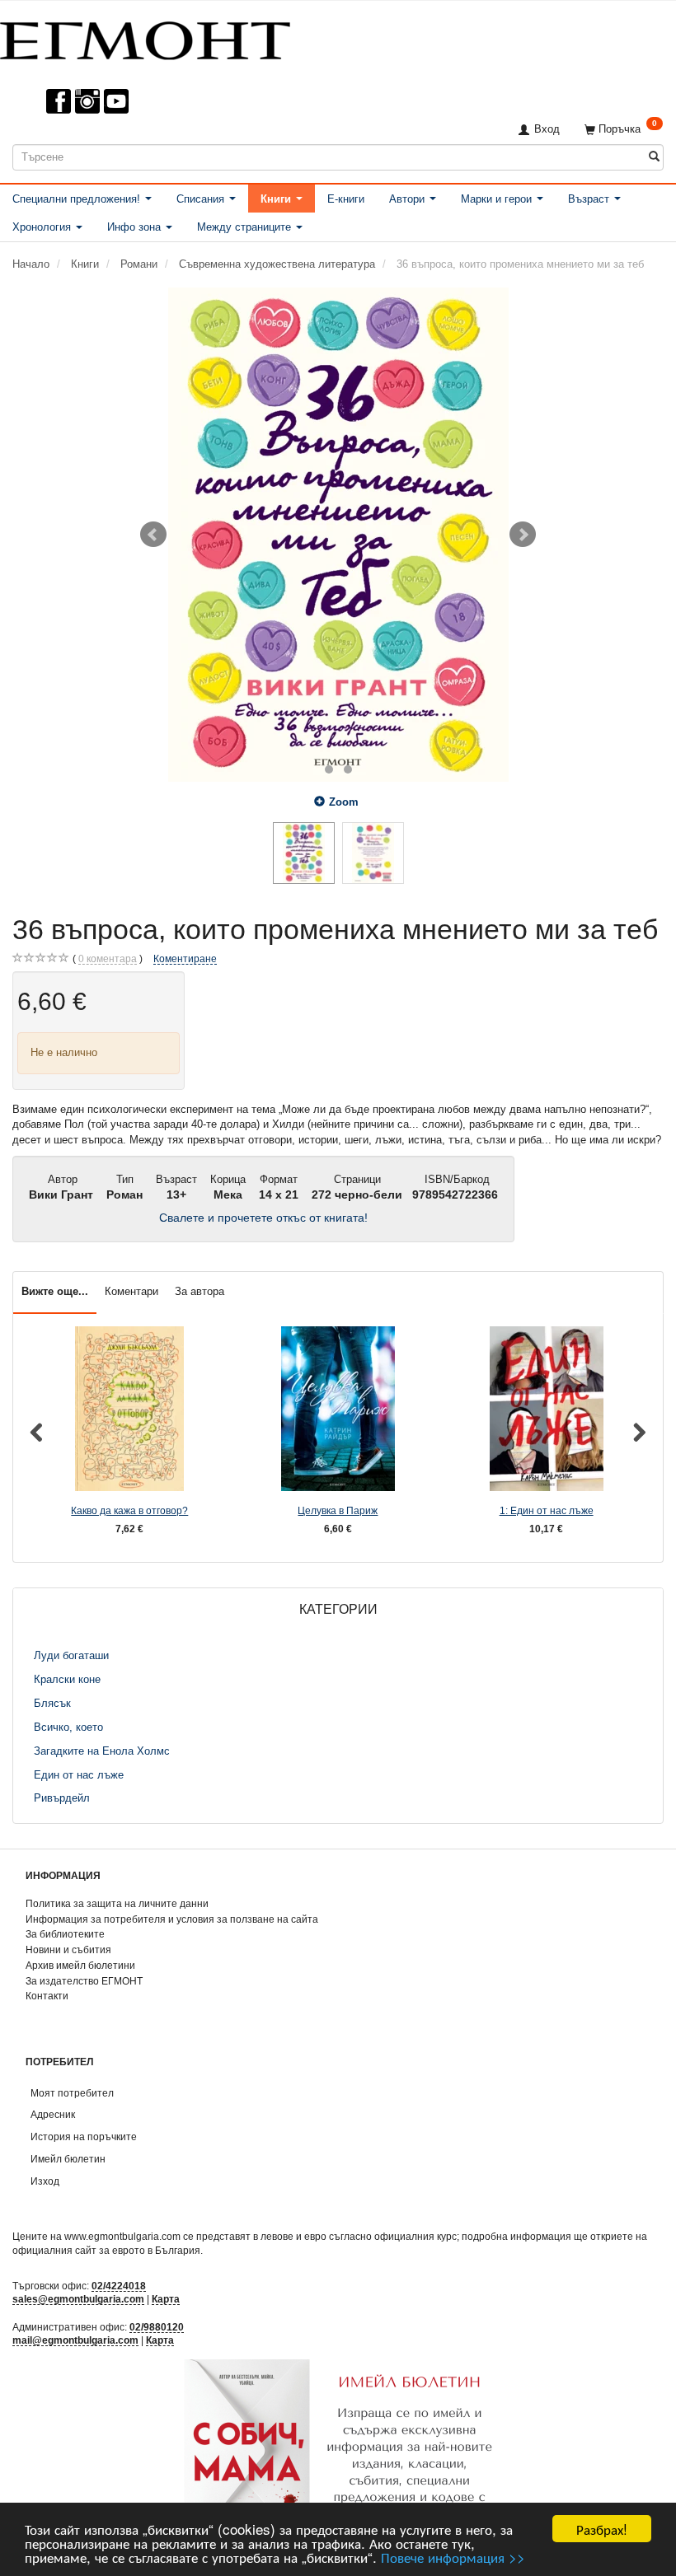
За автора (200, 1291)
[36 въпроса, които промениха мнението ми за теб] (338, 535)
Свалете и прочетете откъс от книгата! (263, 1218)
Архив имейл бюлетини (80, 1965)
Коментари (131, 1291)
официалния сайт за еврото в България (106, 2250)
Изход (45, 2181)
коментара (108, 958)
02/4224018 (119, 2286)
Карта (166, 2299)
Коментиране (185, 958)
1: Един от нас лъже (547, 1510)
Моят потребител (72, 2093)
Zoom (344, 802)
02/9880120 (157, 2327)
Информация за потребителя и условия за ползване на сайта (172, 1919)
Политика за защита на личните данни (117, 1903)
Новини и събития (68, 1950)
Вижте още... (55, 1291)
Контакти (47, 1996)
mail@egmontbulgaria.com (75, 2340)
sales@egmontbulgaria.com (78, 2299)
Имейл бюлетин (68, 2159)
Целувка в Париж (338, 1510)
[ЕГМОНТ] (145, 37)
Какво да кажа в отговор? (129, 1510)
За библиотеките (65, 1934)
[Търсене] (654, 157)
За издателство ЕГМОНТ (84, 1981)
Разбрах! (602, 2529)
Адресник (53, 2114)
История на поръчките (84, 2137)
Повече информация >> (453, 2557)
